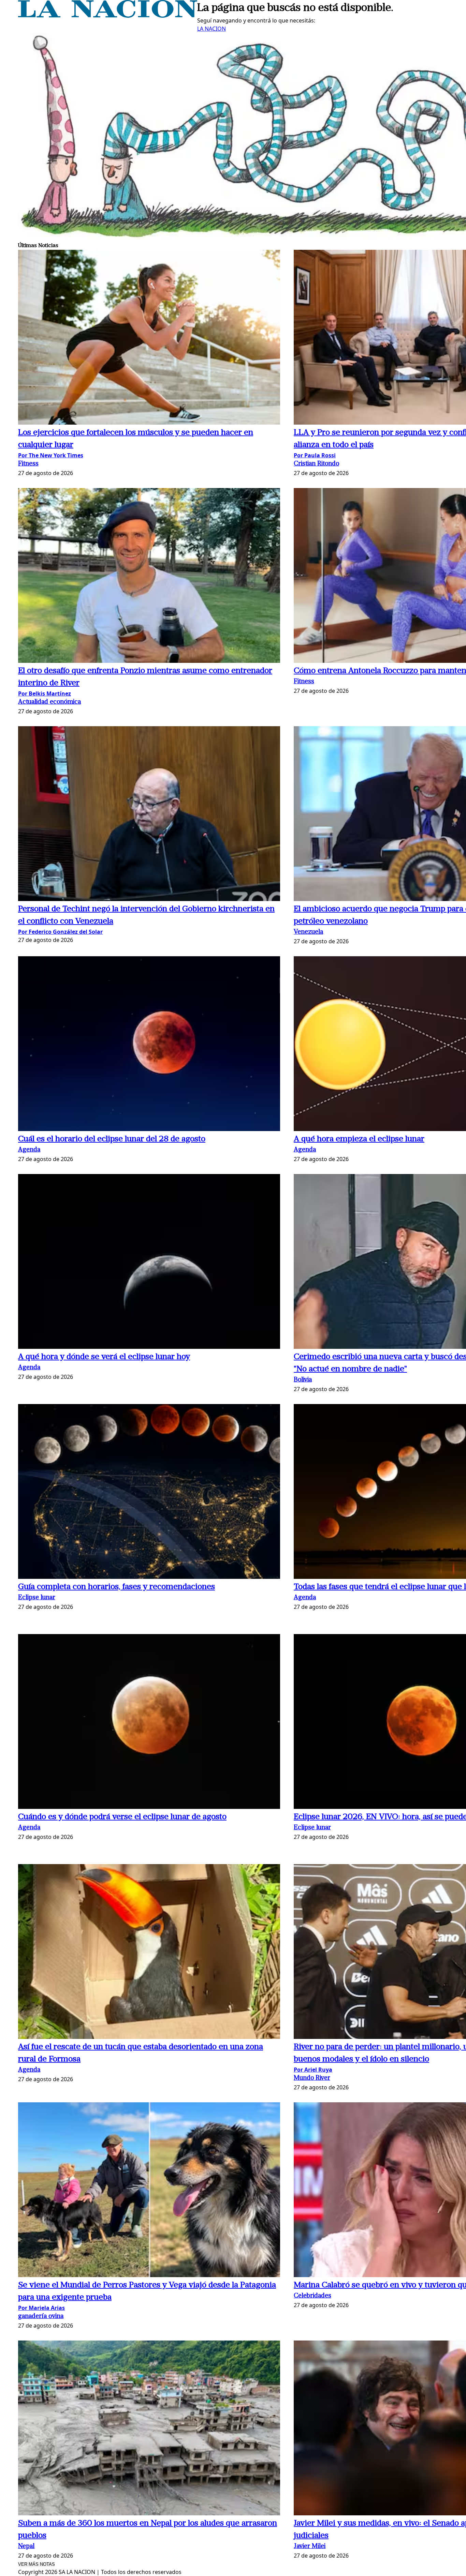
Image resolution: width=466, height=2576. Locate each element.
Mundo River (312, 2078)
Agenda (29, 1150)
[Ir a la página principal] (108, 16)
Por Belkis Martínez (45, 693)
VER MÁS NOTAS (37, 2564)
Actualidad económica (49, 702)
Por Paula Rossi (315, 455)
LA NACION (212, 29)
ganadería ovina (41, 2316)
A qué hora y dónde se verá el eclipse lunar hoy (104, 1357)
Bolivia (303, 1380)
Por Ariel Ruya (313, 2070)
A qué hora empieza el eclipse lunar (359, 1139)
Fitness (28, 464)
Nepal (26, 2547)
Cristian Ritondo (316, 464)
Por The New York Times (51, 455)
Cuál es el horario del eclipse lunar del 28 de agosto (112, 1139)
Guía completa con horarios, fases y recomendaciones (116, 1587)
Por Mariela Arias (41, 2308)
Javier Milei (310, 2547)
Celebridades (312, 2296)
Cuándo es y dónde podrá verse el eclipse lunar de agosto (122, 1817)
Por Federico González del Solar (60, 932)
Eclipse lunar (37, 1598)
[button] (149, 338)
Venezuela (308, 932)
